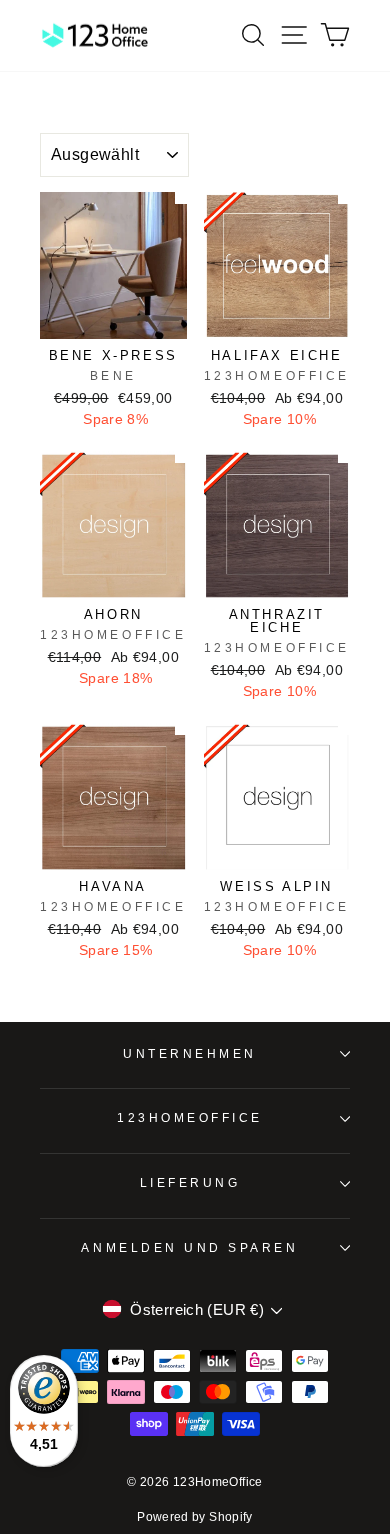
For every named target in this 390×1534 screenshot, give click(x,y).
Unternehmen (190, 1053)
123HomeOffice (190, 1117)
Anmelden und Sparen (189, 1247)
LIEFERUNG (190, 1182)
